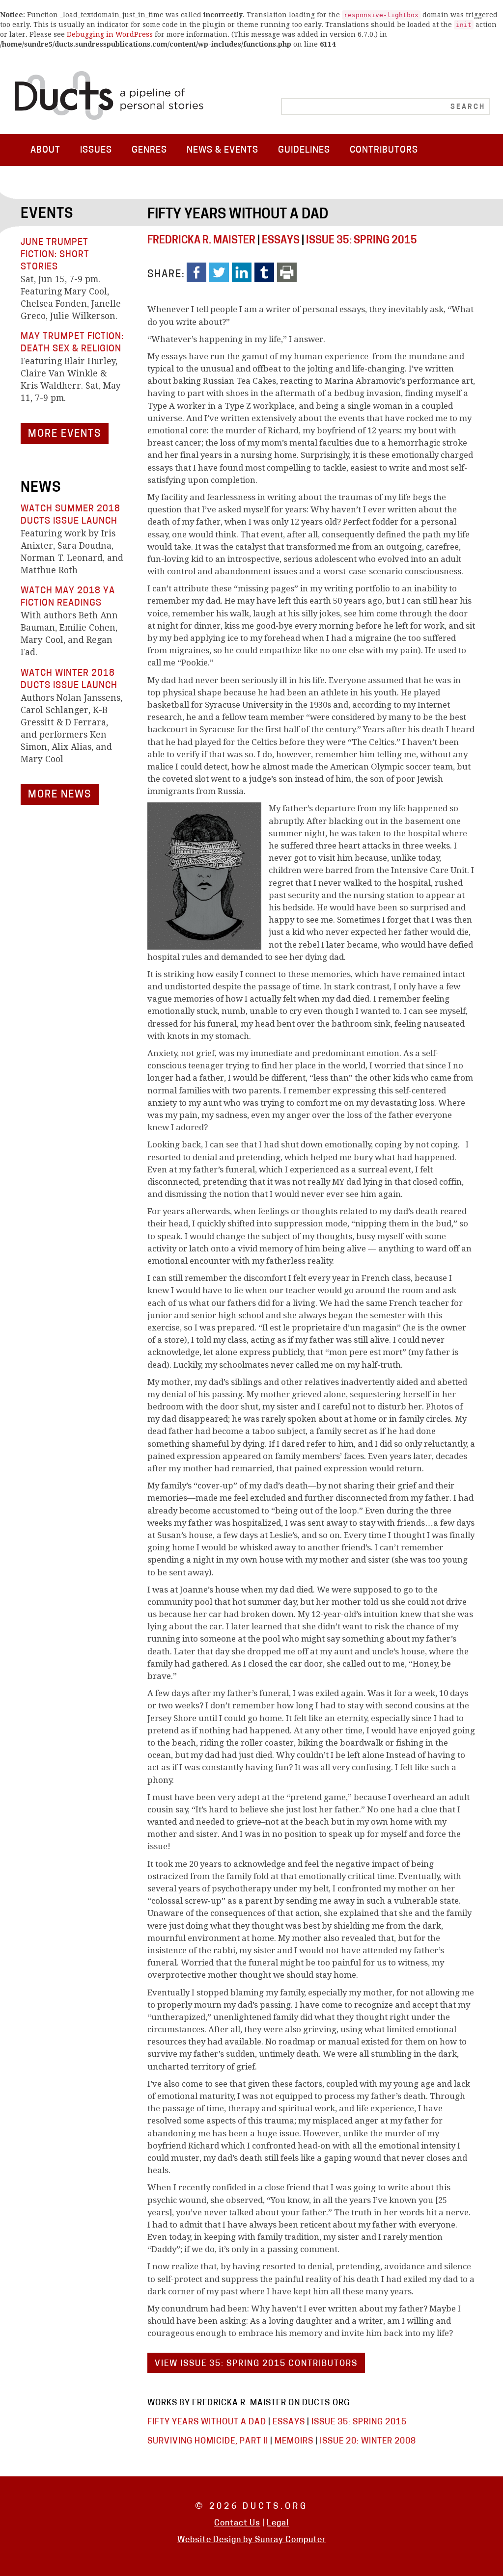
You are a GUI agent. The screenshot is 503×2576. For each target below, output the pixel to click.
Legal (278, 2523)
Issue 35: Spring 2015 (362, 241)
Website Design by (216, 2540)
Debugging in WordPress (110, 34)
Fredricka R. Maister (201, 241)
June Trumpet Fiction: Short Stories (55, 255)
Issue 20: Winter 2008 (368, 2441)
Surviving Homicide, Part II (208, 2441)
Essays (281, 241)
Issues (96, 150)
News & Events (223, 150)
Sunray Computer (290, 2540)
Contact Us (237, 2523)
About (45, 150)
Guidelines (304, 150)
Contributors (384, 150)
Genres (149, 150)
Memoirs (294, 2441)
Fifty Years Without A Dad (238, 215)
